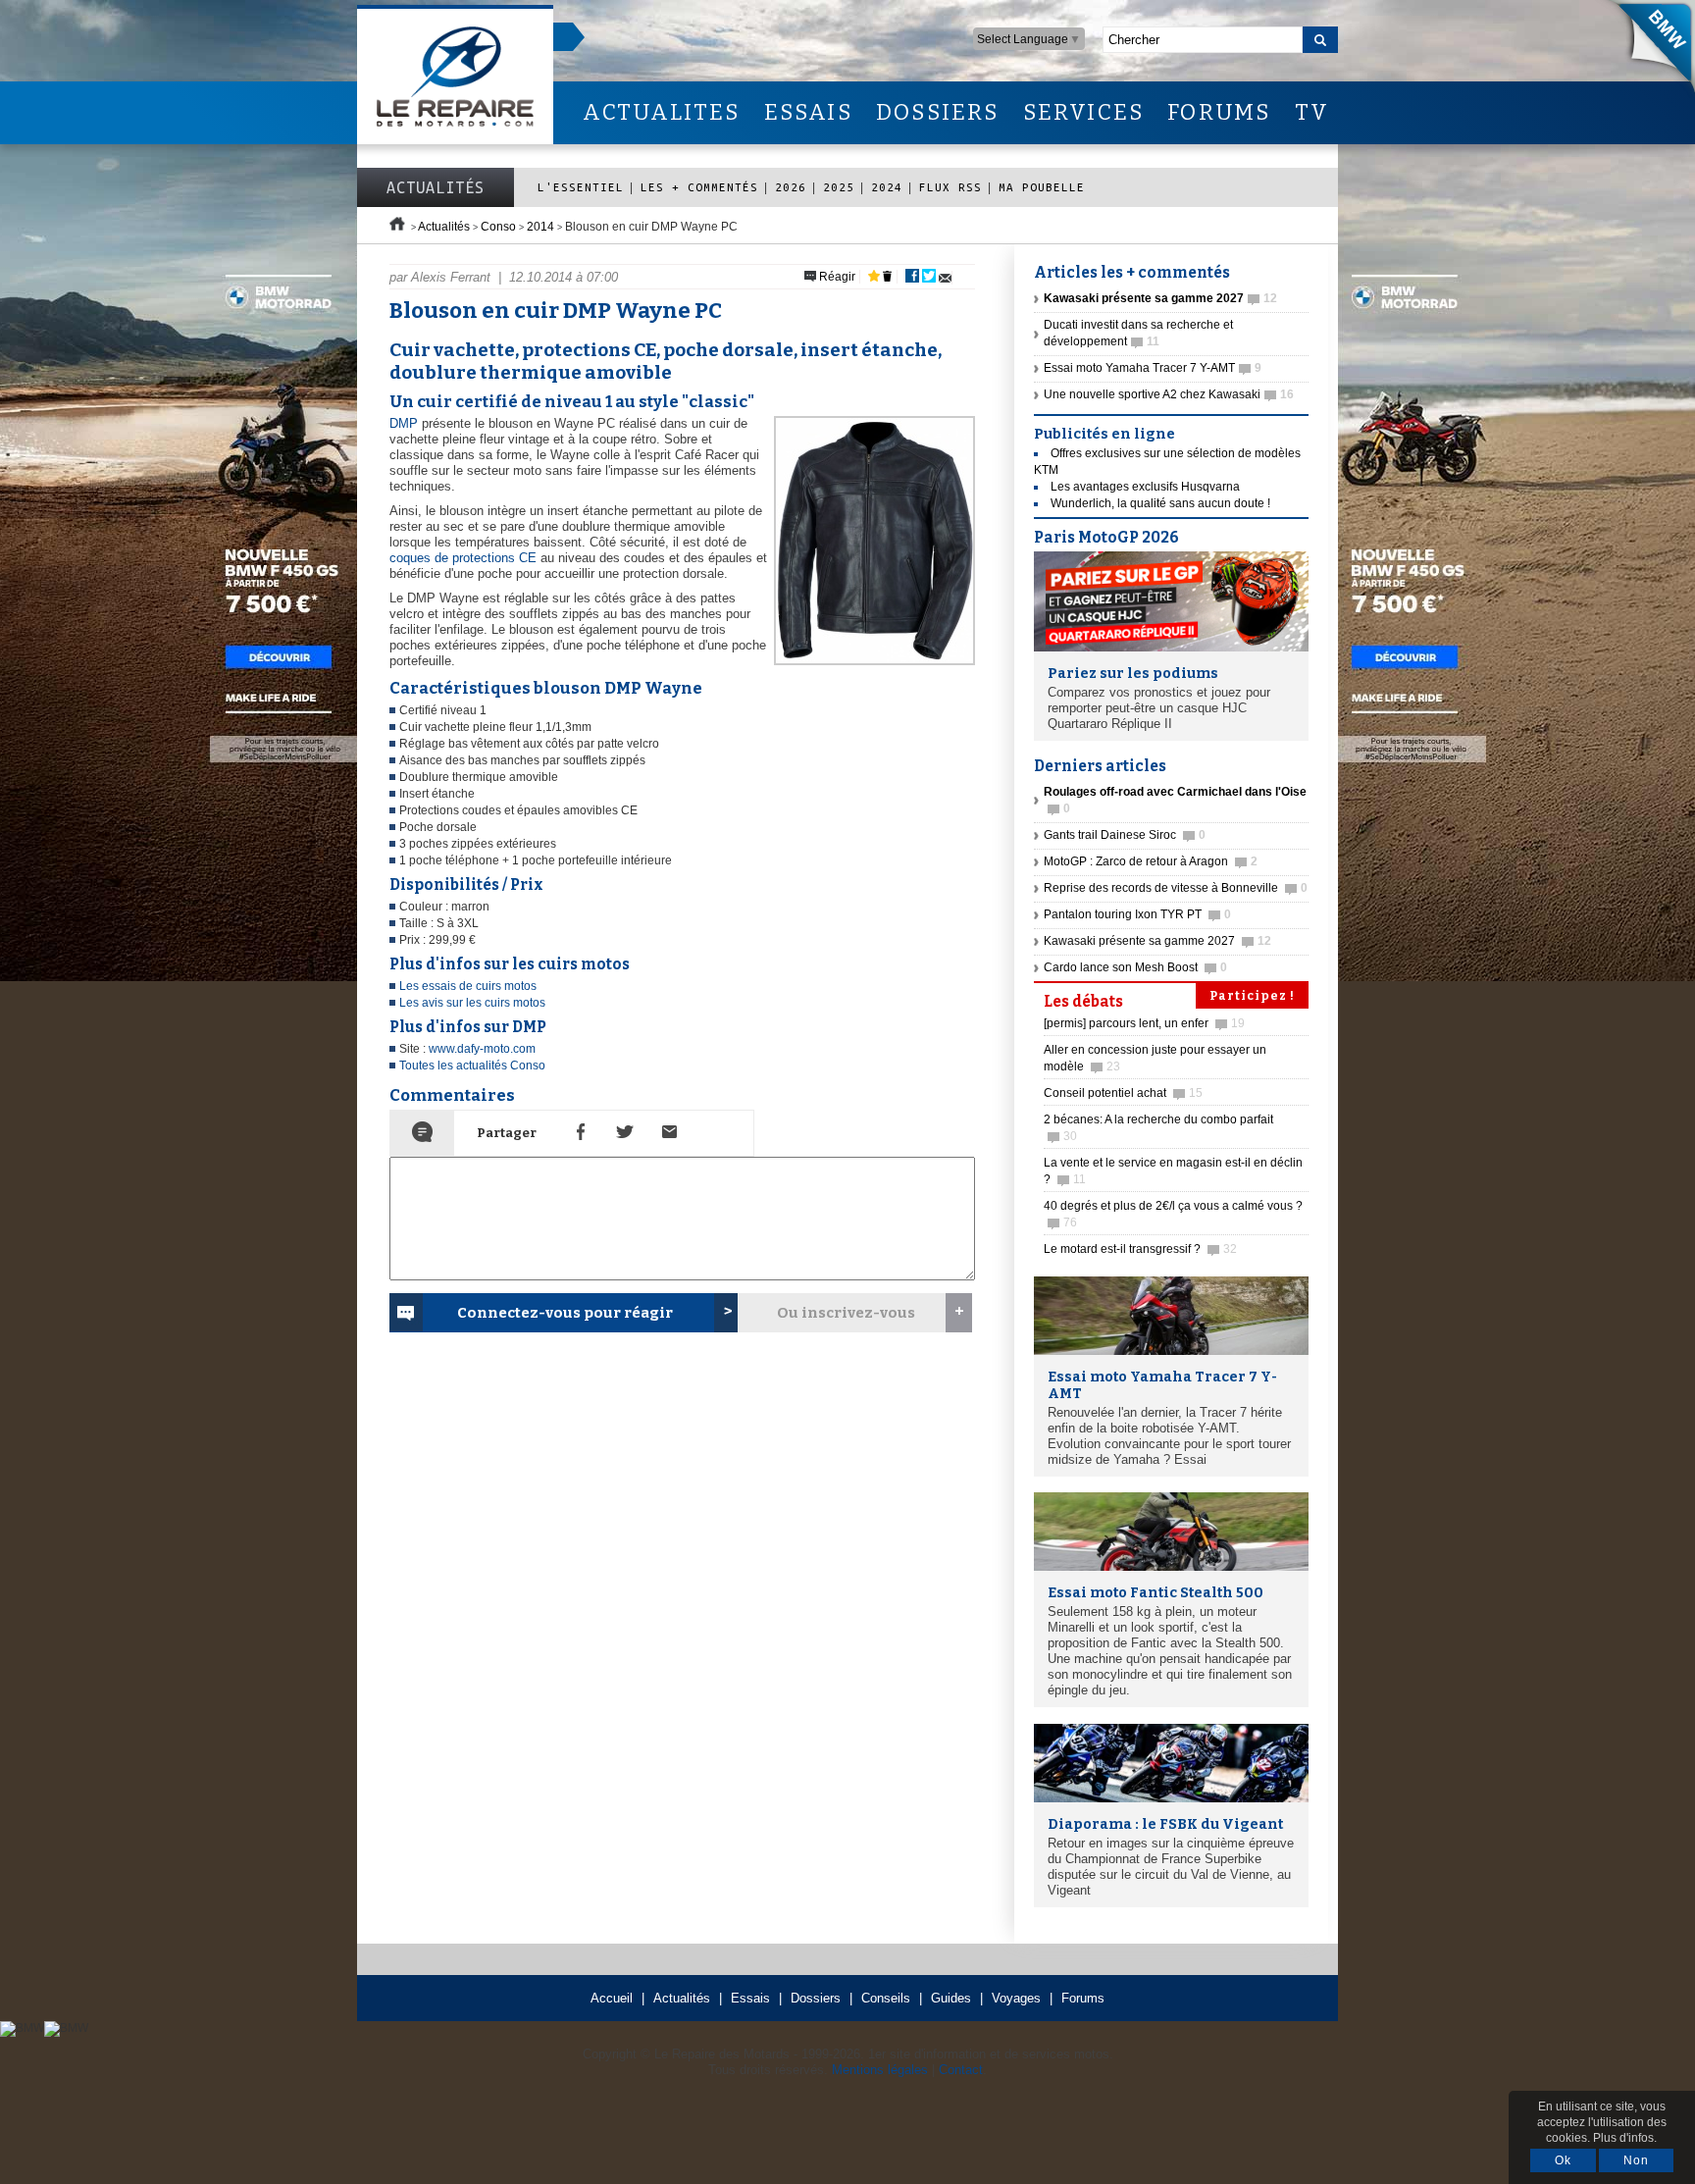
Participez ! (1252, 996)
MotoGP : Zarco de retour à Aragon (1151, 861)
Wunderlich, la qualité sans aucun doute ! (1160, 503)
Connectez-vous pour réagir (565, 1313)
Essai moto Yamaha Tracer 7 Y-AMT (1153, 368)
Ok (1563, 2160)
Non (1636, 2160)
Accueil (612, 1998)
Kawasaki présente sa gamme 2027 (1157, 941)
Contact (961, 2070)
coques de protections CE (463, 558)
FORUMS (1219, 112)
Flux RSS (950, 187)
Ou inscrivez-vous (846, 1313)
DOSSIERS (938, 112)
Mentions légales (880, 2070)
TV (1312, 112)
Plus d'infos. (1625, 2138)
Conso (498, 227)
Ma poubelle (1042, 187)
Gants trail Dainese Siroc (1125, 835)
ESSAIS (808, 112)
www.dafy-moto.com (482, 1049)
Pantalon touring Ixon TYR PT (1137, 914)
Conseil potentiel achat (1123, 1093)
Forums (1083, 1998)
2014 (540, 227)
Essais (750, 1998)
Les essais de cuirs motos (468, 986)
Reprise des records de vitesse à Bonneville (1176, 888)
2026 (791, 187)
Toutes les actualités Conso (472, 1066)
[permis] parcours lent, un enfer (1144, 1023)
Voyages (1016, 1998)
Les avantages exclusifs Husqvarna (1145, 487)
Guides (951, 1998)
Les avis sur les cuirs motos (472, 1003)
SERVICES (1084, 112)
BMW (1645, 49)
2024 (887, 187)
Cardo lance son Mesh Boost (1135, 967)
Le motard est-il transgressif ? (1140, 1249)
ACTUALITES (661, 112)
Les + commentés (699, 187)
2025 (839, 187)
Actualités (436, 187)
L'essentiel (581, 187)
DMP (404, 423)
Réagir (836, 277)
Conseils (886, 1998)
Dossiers (816, 1998)
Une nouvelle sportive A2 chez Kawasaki (1169, 394)
